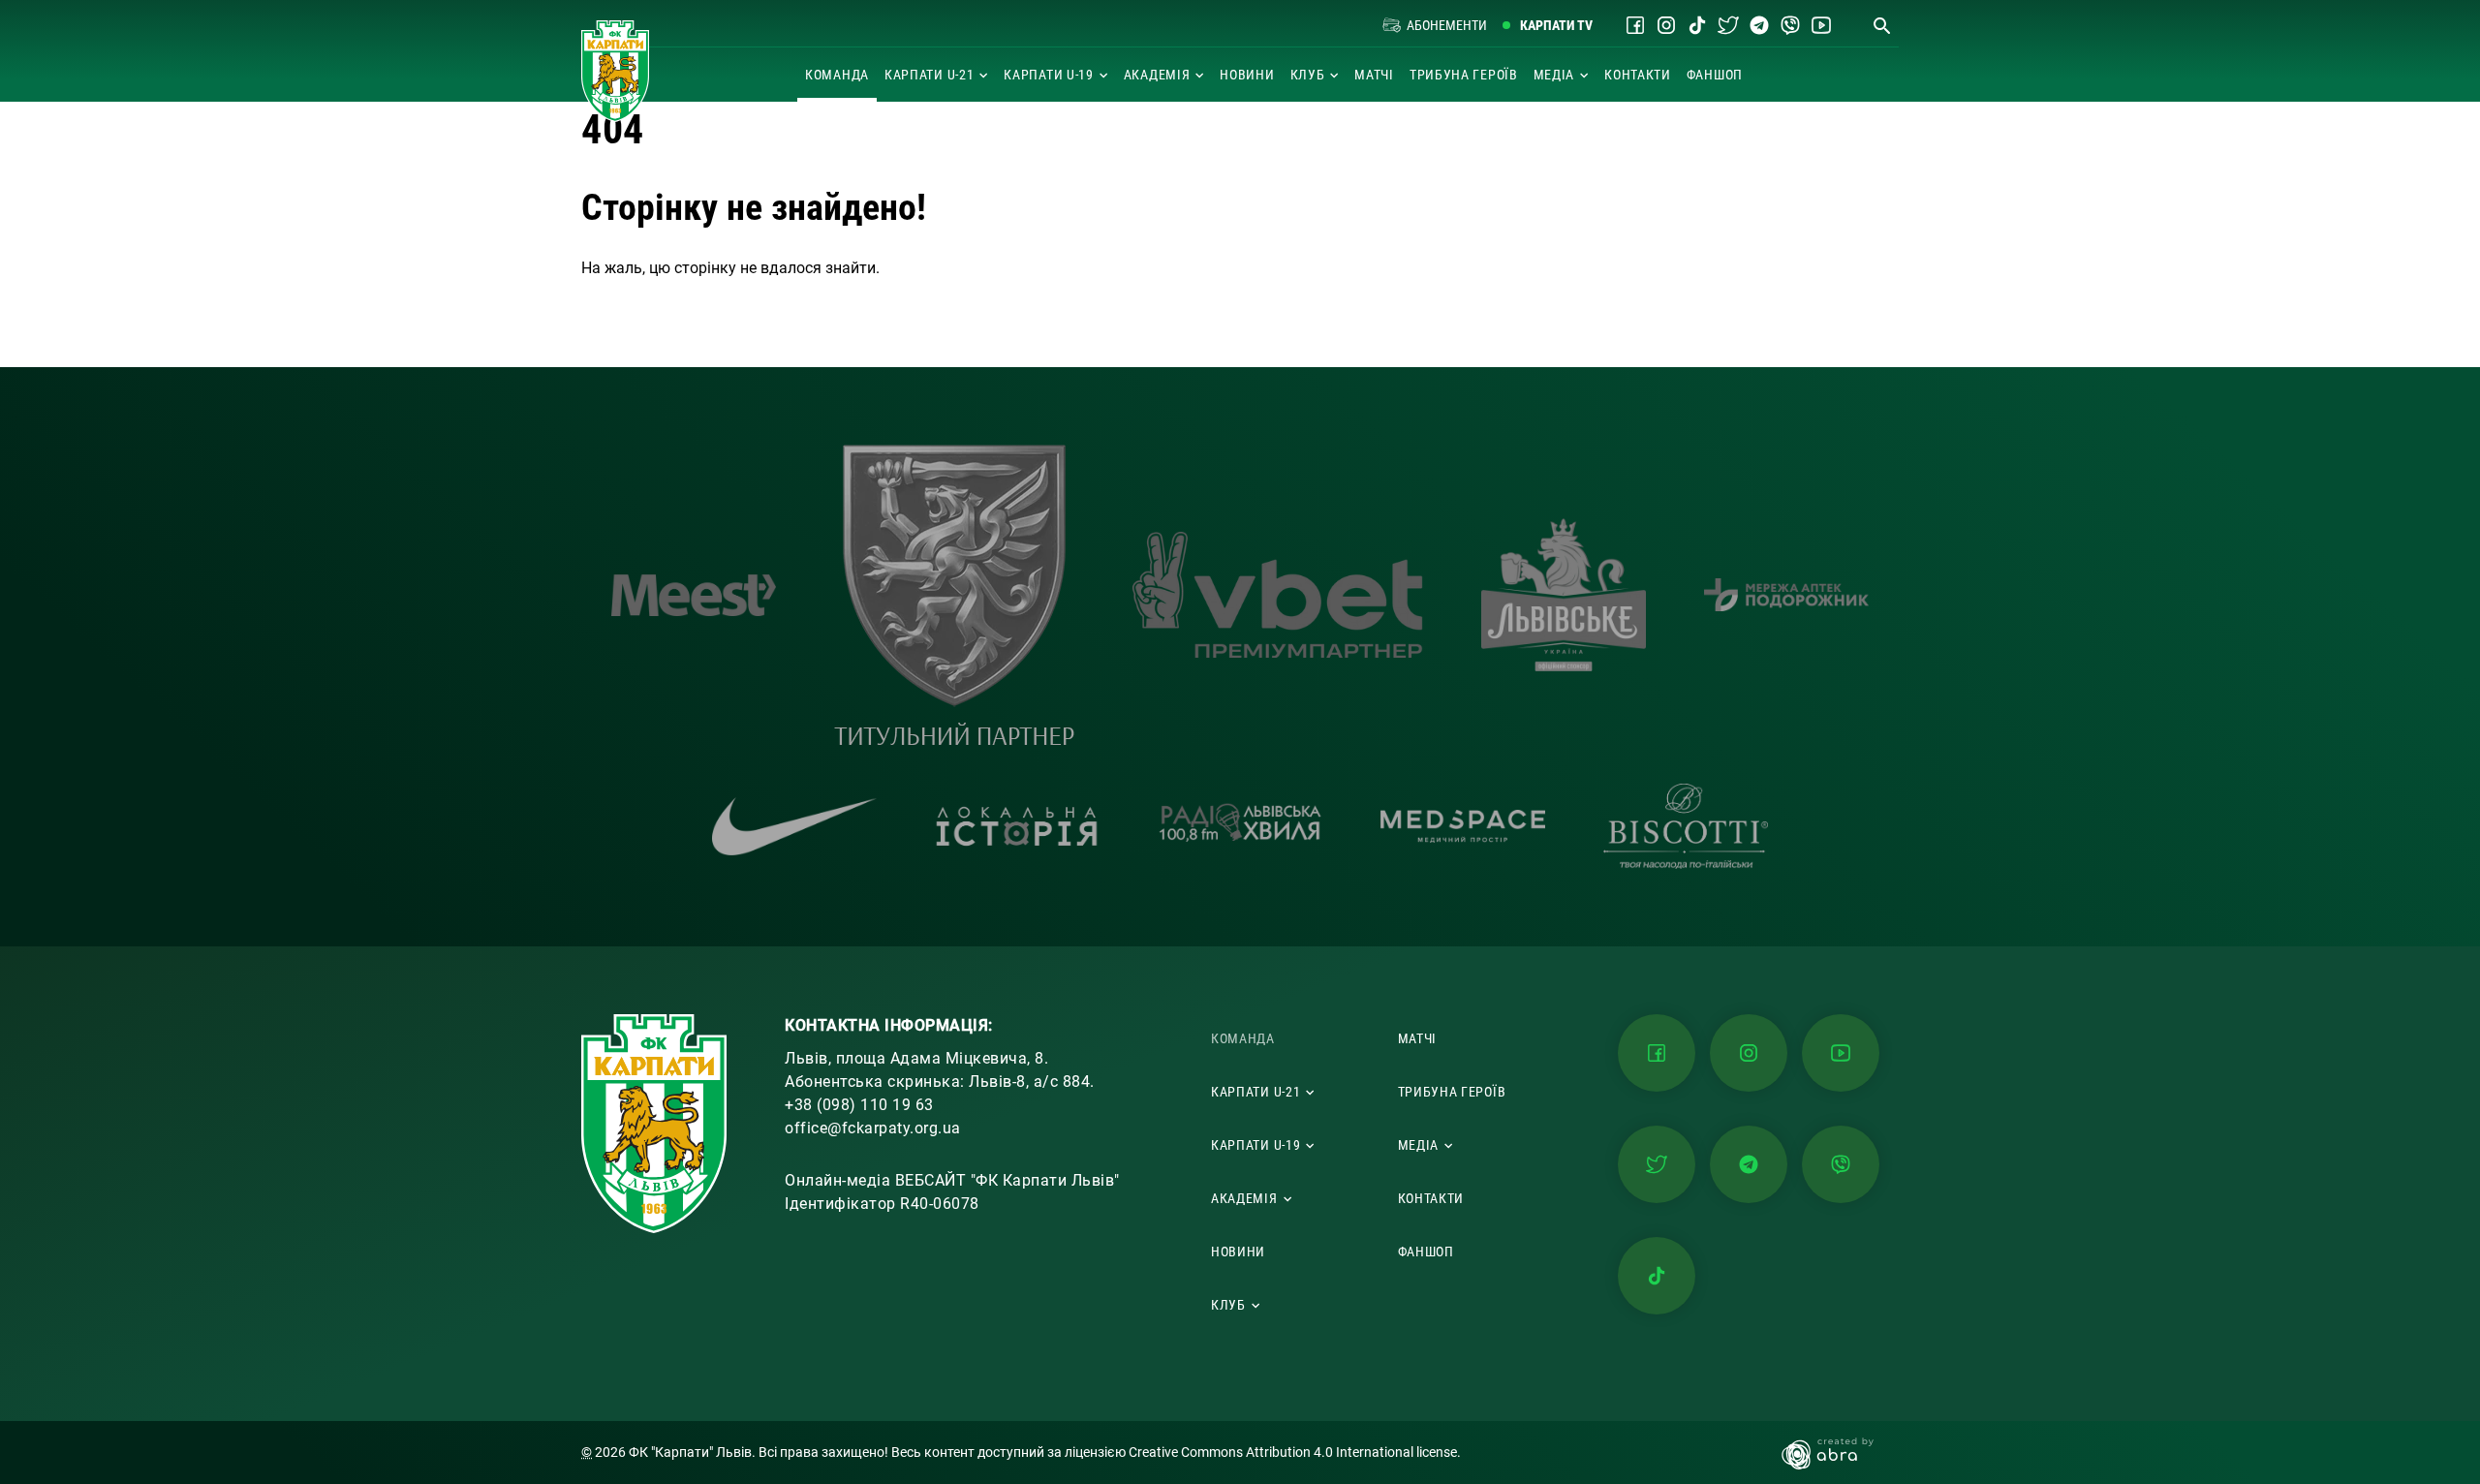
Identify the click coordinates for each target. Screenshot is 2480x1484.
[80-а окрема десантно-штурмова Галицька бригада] (954, 595)
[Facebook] (1635, 25)
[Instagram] (1666, 25)
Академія (1157, 75)
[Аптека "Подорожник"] (1786, 595)
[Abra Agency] (1837, 1453)
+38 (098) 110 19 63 (859, 1105)
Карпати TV (1556, 25)
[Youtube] (1821, 25)
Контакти (1638, 75)
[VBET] (1278, 595)
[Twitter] (1728, 25)
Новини (1247, 75)
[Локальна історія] (1017, 827)
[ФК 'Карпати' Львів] (615, 71)
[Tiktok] (1697, 25)
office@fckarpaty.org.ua (873, 1128)
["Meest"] (694, 595)
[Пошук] (1881, 25)
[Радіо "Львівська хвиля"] (1240, 827)
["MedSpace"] (1463, 826)
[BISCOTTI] (1686, 826)
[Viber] (1790, 25)
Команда (837, 75)
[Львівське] (1564, 595)
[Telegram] (1759, 25)
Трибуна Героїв (1464, 75)
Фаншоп (1715, 75)
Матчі (1374, 75)
